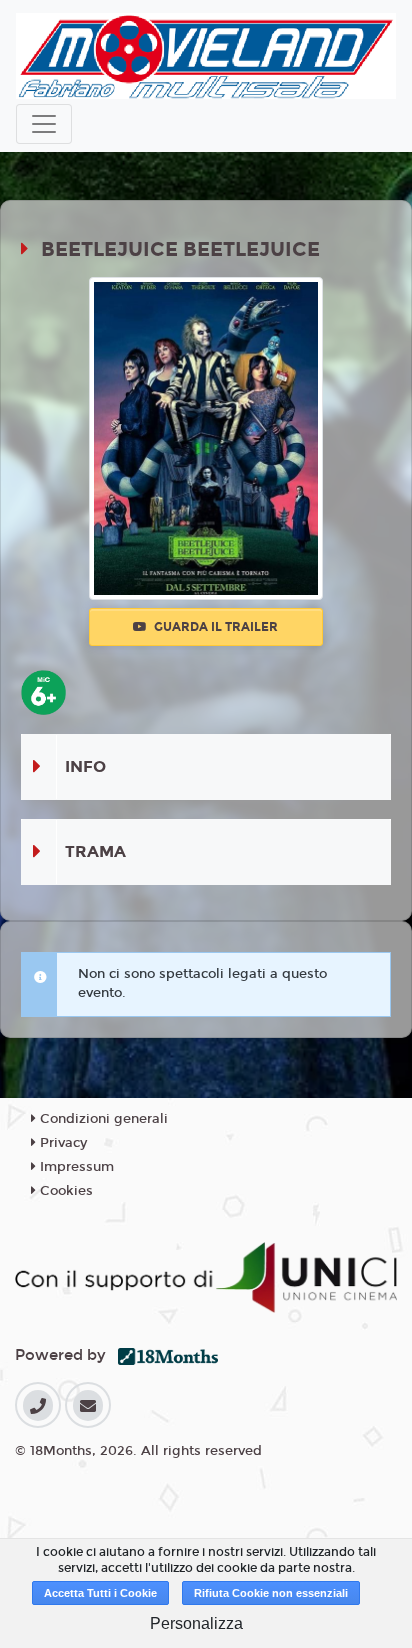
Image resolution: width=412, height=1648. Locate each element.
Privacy (61, 1143)
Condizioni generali (102, 1119)
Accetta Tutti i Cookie (100, 1593)
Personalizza (196, 1623)
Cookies (64, 1191)
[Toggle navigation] (44, 124)
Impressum (75, 1167)
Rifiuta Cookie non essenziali (271, 1593)
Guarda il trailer (214, 627)
